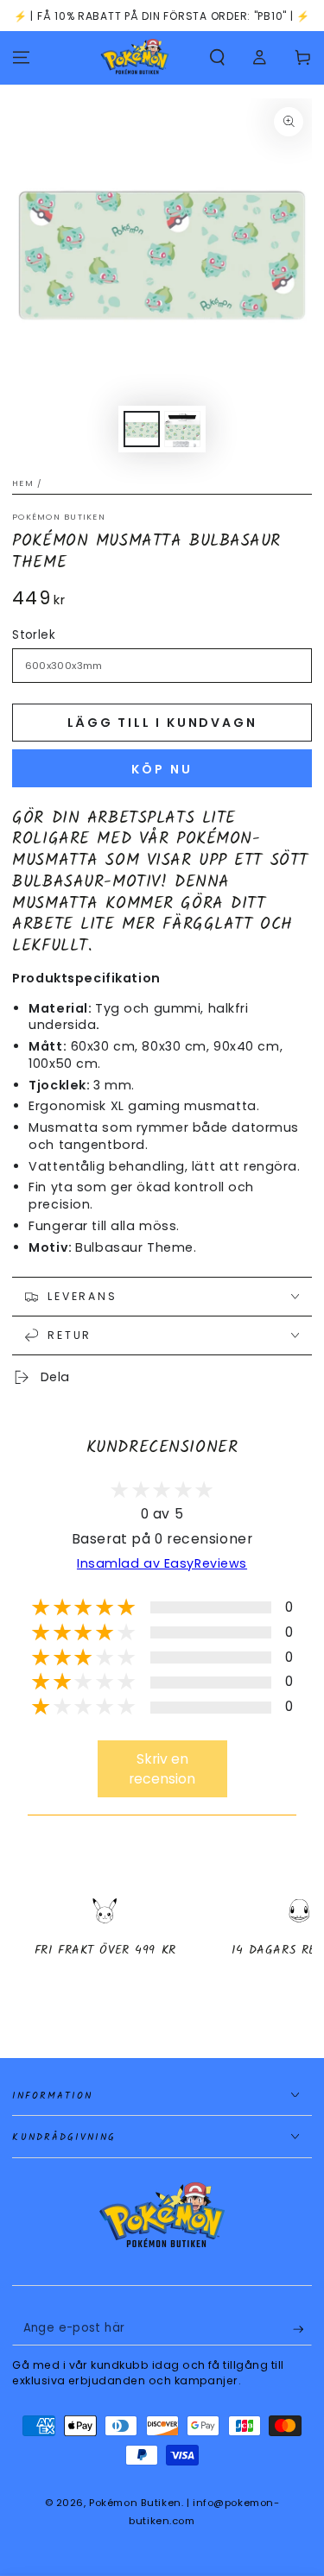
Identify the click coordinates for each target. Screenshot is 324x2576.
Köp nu (162, 769)
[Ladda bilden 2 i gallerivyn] (182, 429)
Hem (23, 483)
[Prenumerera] (302, 2329)
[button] (217, 58)
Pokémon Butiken (59, 517)
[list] (162, 1942)
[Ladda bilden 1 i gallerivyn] (142, 429)
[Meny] (21, 58)
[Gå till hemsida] (135, 58)
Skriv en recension (162, 1769)
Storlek (34, 635)
